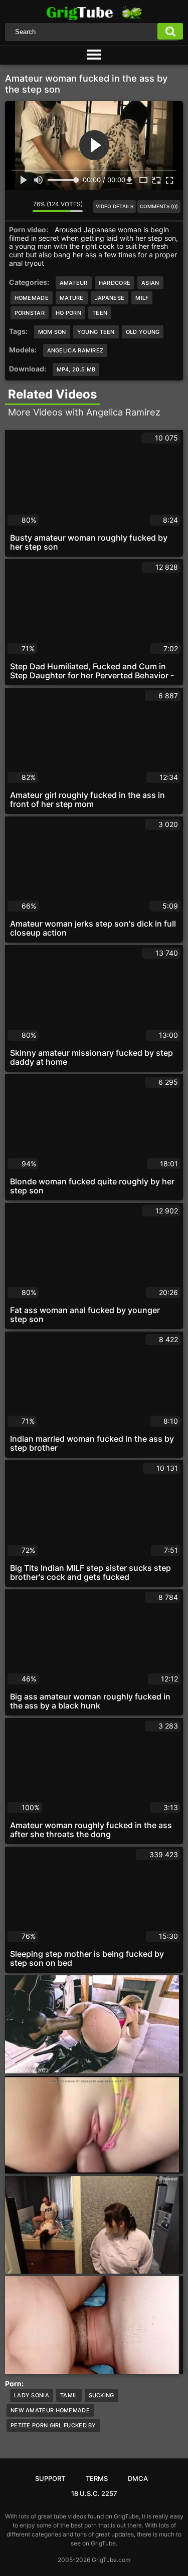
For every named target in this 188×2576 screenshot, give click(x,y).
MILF (142, 298)
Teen (100, 313)
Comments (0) (159, 206)
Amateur (74, 283)
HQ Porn (68, 313)
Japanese (110, 298)
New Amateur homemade (50, 2410)
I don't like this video (25, 206)
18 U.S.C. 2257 (94, 2493)
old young (143, 332)
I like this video (13, 206)
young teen (96, 332)
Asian (150, 283)
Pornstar (30, 313)
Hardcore (115, 283)
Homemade (32, 298)
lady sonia (32, 2395)
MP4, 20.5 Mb (76, 369)
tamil (69, 2395)
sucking (102, 2395)
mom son (52, 332)
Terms (97, 2478)
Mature (72, 298)
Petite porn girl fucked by (53, 2425)
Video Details (115, 206)
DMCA (138, 2478)
